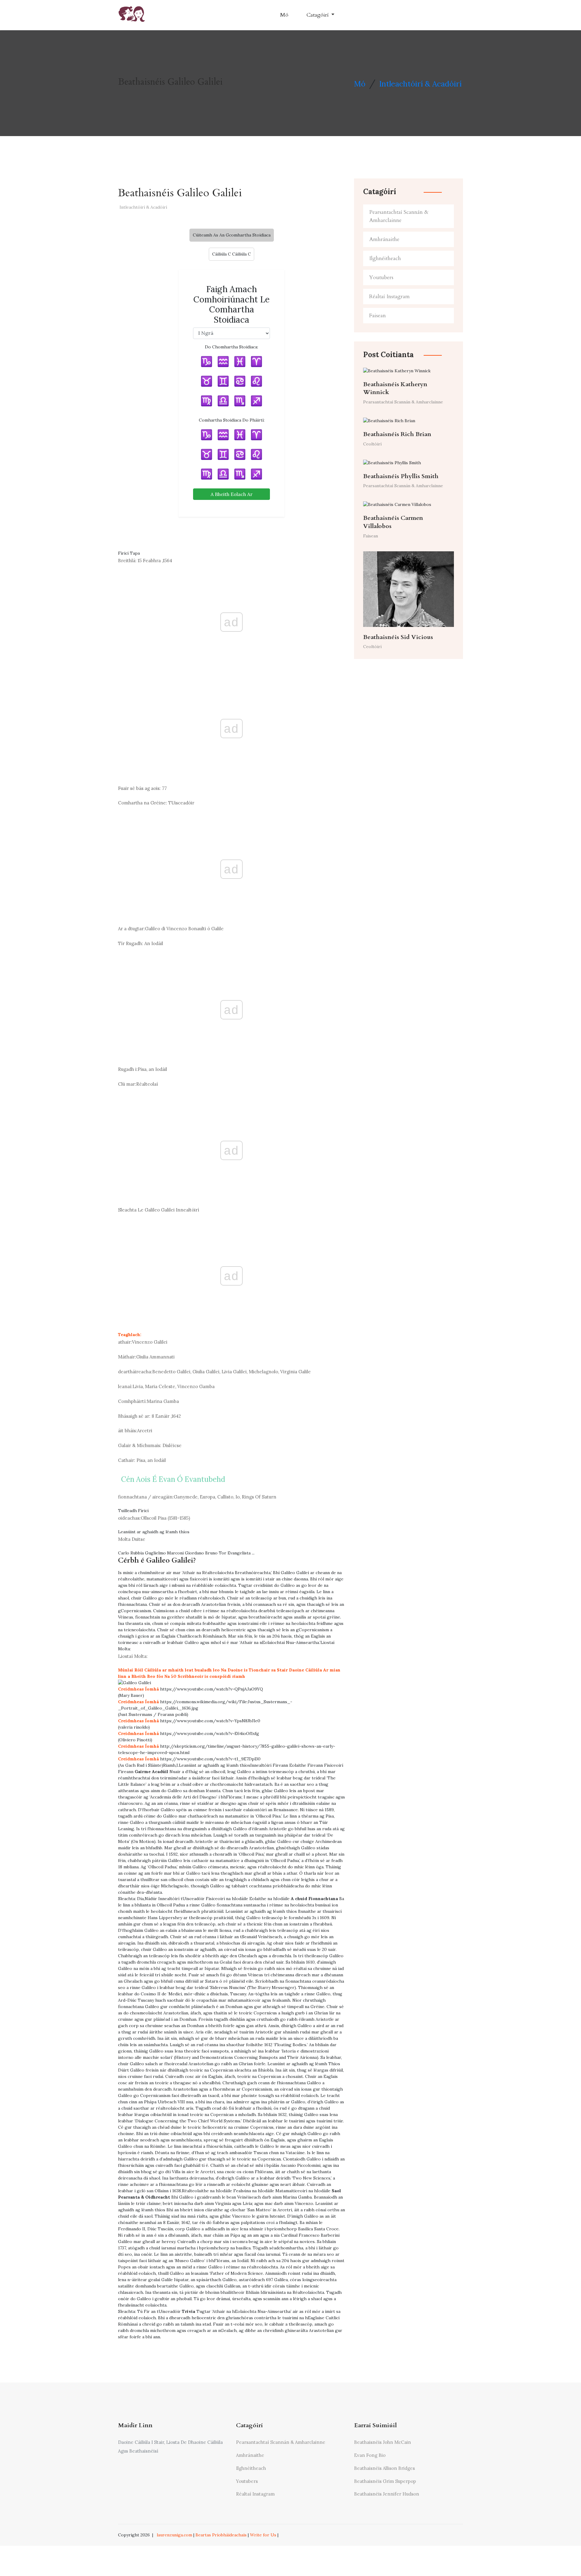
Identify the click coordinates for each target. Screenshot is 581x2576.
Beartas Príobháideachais (221, 2535)
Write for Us (263, 2535)
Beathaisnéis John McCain (382, 2442)
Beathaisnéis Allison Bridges (384, 2468)
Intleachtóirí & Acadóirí (420, 84)
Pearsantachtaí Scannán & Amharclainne (399, 216)
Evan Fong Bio (370, 2455)
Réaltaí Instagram (389, 297)
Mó (284, 15)
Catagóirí (318, 15)
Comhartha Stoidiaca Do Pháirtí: (232, 420)
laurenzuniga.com (174, 2535)
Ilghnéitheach (385, 258)
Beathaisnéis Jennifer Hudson (387, 2494)
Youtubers (381, 277)
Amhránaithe (384, 239)
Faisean (377, 316)
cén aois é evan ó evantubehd (173, 1479)
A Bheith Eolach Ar (232, 494)
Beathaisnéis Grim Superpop (385, 2481)
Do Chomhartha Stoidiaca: (231, 347)
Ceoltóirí (372, 444)
